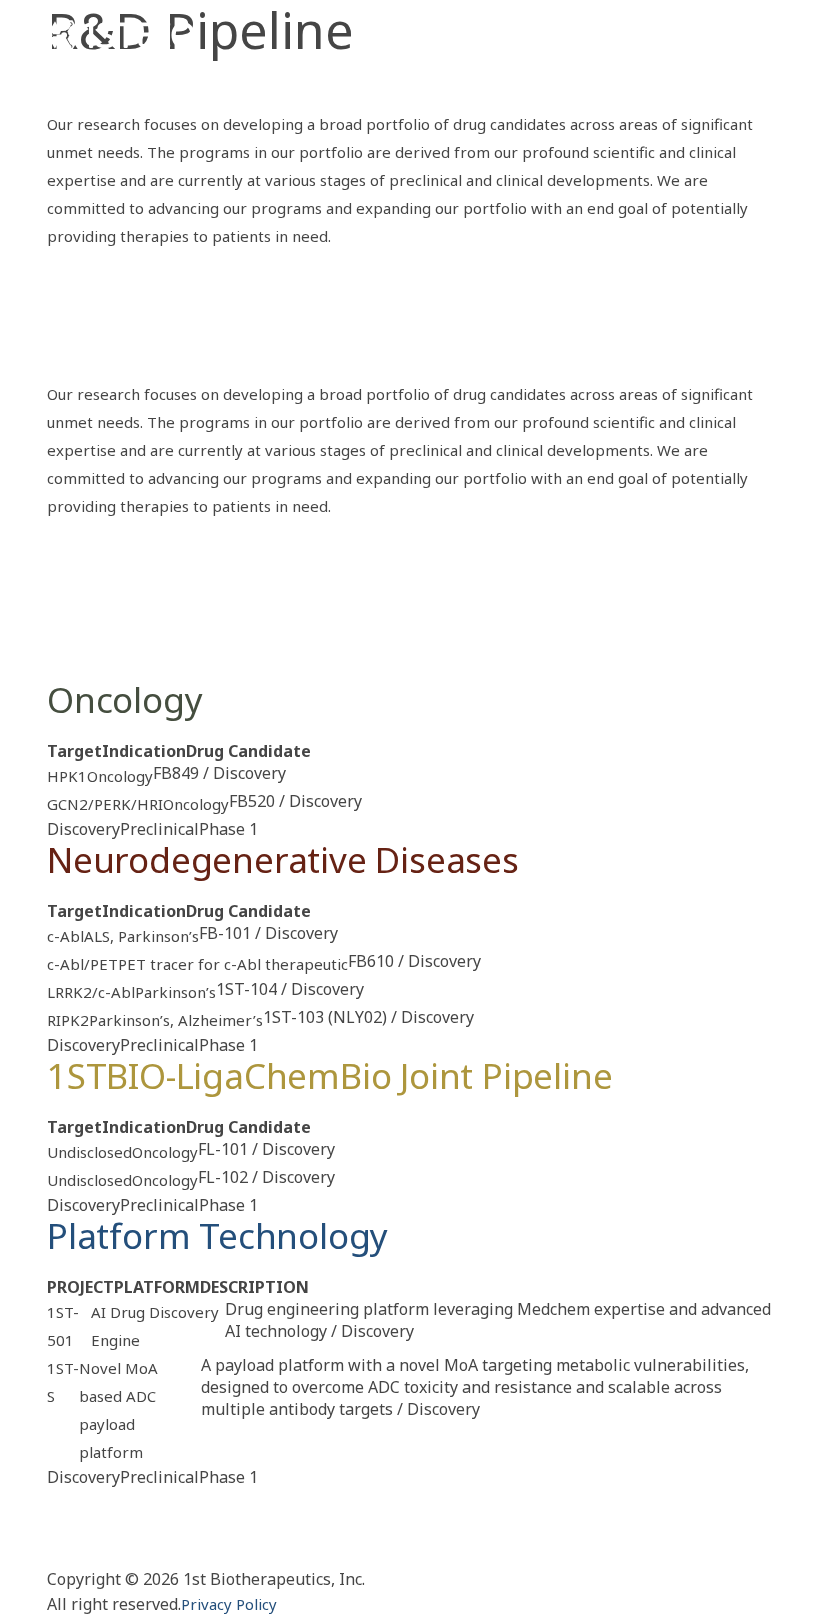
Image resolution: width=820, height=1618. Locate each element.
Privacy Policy (229, 1604)
